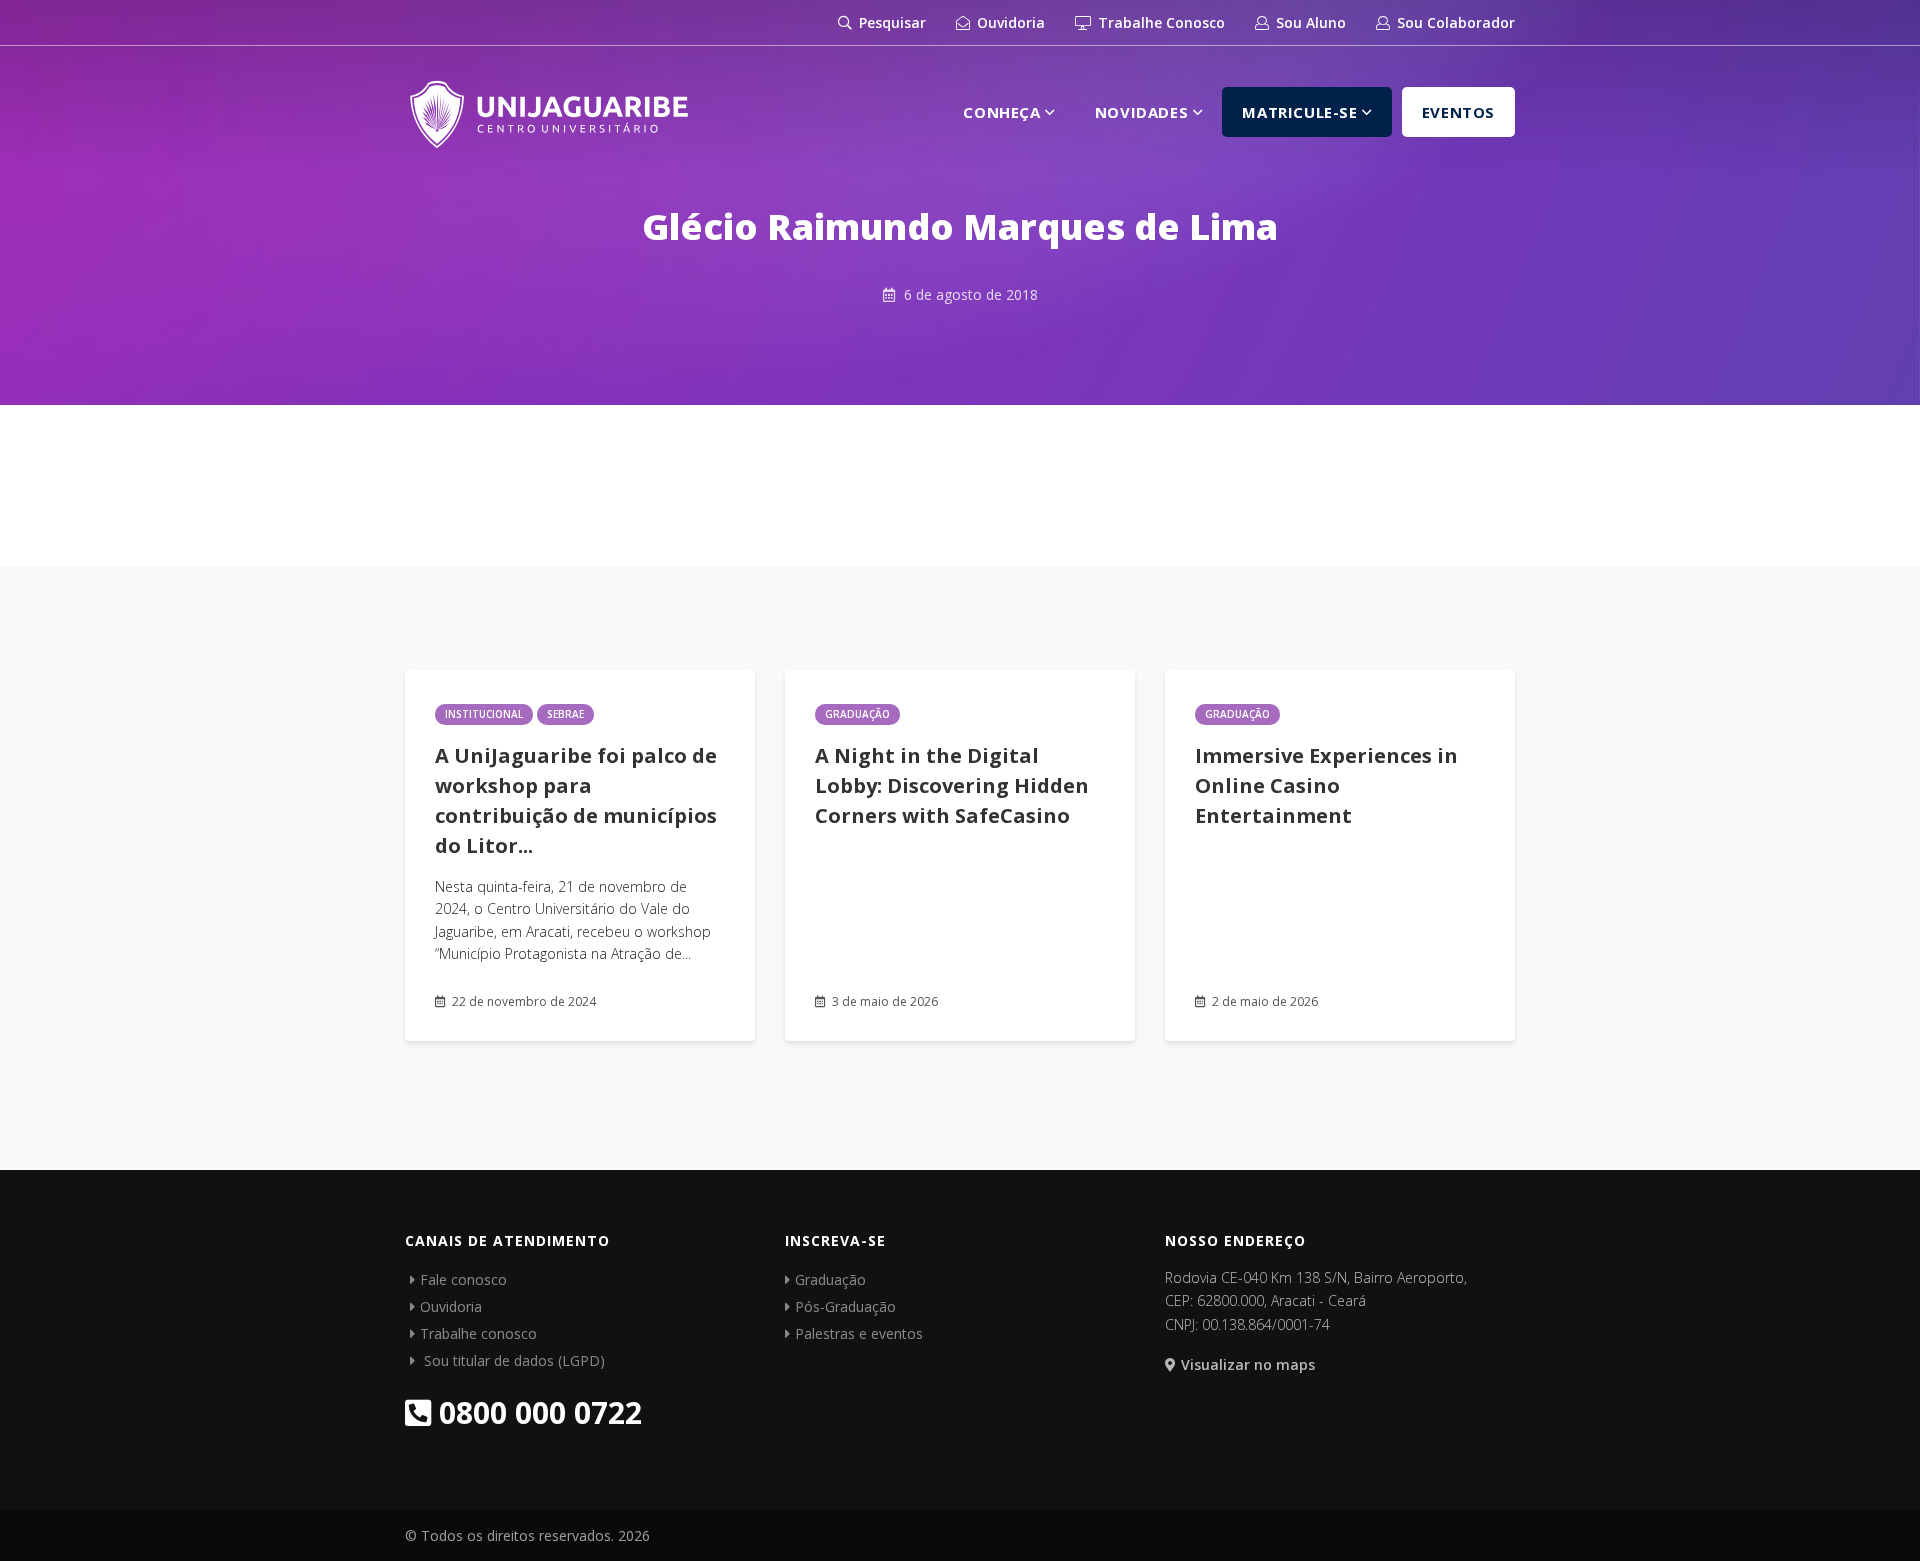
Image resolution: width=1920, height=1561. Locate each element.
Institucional (484, 714)
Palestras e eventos (859, 1333)
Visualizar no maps (1248, 1364)
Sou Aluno (1309, 22)
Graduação (857, 714)
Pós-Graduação (845, 1306)
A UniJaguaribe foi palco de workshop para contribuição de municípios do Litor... (576, 800)
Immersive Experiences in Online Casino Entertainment (1326, 785)
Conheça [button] (1004, 112)
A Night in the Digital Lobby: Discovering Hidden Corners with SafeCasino (952, 785)
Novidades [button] (1144, 112)
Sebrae (565, 714)
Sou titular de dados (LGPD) (512, 1360)
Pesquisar (890, 22)
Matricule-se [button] (1302, 112)
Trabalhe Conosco (1159, 22)
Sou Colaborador (1454, 22)
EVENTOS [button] (1458, 112)
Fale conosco (463, 1279)
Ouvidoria (1009, 22)
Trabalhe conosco (478, 1333)
